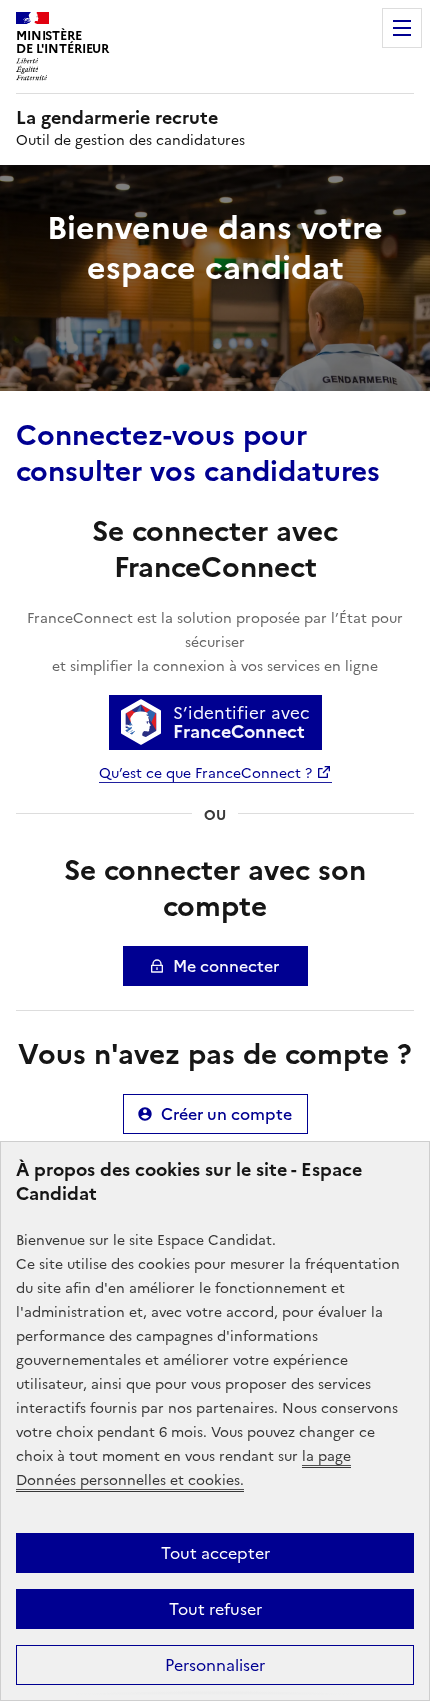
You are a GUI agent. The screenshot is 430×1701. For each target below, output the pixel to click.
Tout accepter (215, 1553)
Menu (402, 28)
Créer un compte (226, 1114)
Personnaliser (215, 1665)
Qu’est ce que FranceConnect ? (205, 773)
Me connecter (226, 966)
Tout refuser (215, 1609)
